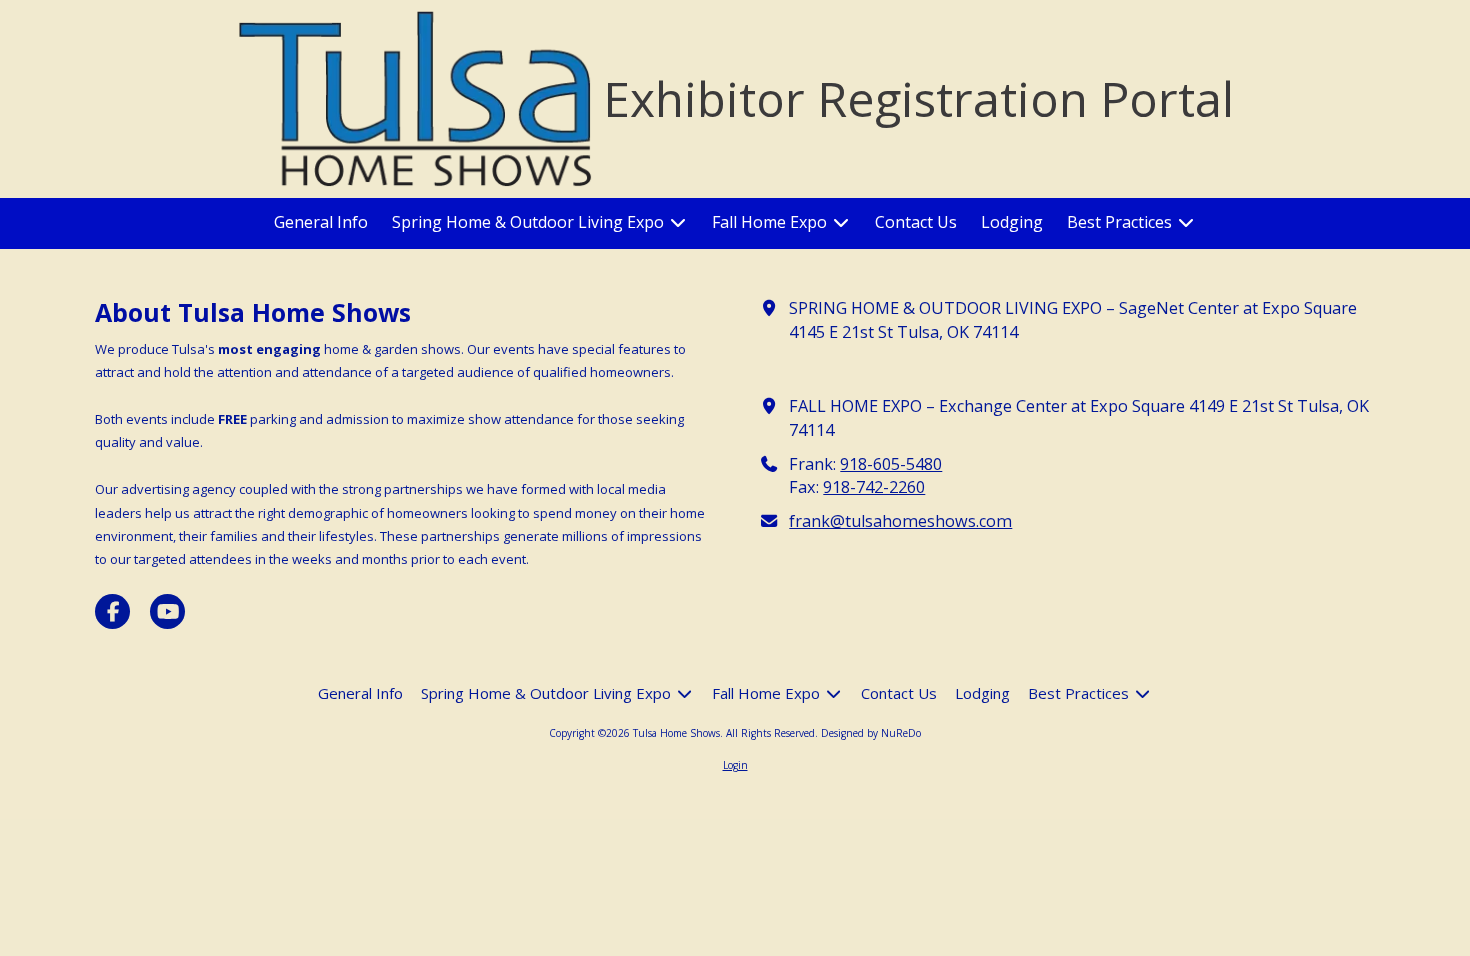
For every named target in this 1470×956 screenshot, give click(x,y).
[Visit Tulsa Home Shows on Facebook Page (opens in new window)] (112, 611)
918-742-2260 (874, 487)
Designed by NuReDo (871, 733)
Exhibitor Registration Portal (918, 98)
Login (735, 765)
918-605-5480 (891, 464)
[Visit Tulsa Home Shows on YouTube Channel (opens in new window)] (167, 611)
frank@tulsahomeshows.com (900, 521)
